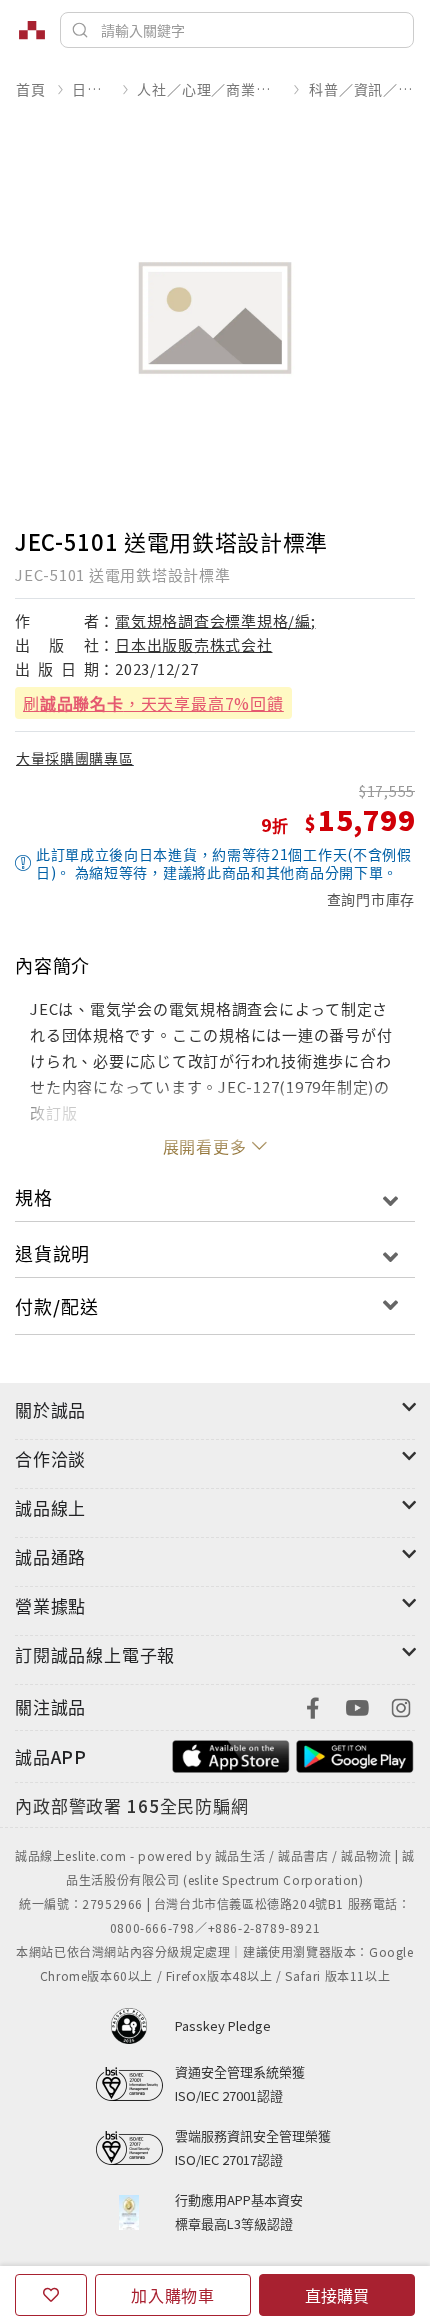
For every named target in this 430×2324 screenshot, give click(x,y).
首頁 (31, 89)
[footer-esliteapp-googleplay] (355, 1754)
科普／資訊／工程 (361, 89)
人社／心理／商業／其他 (209, 89)
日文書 (91, 89)
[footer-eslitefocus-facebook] (313, 1705)
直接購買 (337, 2295)
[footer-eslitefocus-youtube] (357, 1705)
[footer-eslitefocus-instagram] (401, 1705)
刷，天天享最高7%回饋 (153, 703)
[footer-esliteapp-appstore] (231, 1754)
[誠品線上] (32, 30)
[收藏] (51, 2295)
